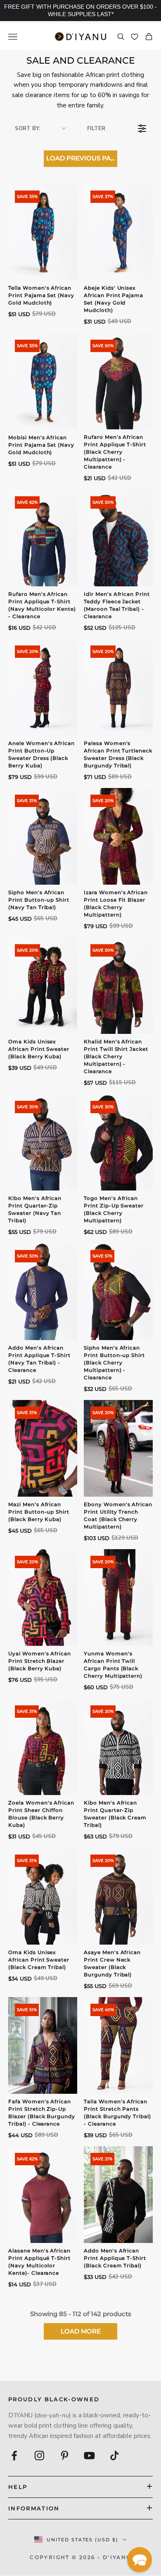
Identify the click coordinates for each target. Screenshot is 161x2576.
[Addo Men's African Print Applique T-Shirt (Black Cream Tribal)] (118, 2195)
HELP (18, 2487)
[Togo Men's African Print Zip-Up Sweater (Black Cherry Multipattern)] (118, 1143)
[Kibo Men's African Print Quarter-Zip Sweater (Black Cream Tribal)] (118, 1747)
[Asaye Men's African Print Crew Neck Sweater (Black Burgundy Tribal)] (118, 1896)
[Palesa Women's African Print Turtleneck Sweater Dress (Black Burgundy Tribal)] (118, 687)
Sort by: (27, 129)
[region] (80, 11)
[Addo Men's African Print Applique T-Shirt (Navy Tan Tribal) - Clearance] (43, 1292)
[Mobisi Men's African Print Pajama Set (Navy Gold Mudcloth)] (43, 381)
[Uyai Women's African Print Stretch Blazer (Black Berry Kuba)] (43, 1598)
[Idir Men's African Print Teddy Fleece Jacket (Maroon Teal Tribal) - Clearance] (118, 538)
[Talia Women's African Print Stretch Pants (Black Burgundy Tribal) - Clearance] (118, 2045)
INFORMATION (34, 2508)
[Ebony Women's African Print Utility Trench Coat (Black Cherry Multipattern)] (118, 1448)
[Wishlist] (135, 37)
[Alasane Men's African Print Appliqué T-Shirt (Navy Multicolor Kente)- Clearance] (43, 2195)
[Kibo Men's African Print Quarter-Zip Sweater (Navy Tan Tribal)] (43, 1143)
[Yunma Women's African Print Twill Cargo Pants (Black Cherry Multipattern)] (118, 1598)
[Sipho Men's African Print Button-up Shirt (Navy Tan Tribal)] (43, 836)
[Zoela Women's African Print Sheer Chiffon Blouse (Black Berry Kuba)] (43, 1747)
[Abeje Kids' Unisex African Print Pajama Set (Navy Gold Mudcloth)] (118, 232)
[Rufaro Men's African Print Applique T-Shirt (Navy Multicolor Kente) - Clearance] (43, 538)
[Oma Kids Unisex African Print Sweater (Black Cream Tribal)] (43, 1896)
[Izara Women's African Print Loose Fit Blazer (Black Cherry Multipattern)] (118, 836)
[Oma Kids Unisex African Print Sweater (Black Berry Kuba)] (43, 986)
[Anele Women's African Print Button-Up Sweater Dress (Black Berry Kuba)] (43, 687)
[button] (140, 2559)
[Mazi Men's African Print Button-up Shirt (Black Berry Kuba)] (43, 1448)
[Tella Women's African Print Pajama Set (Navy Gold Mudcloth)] (43, 232)
